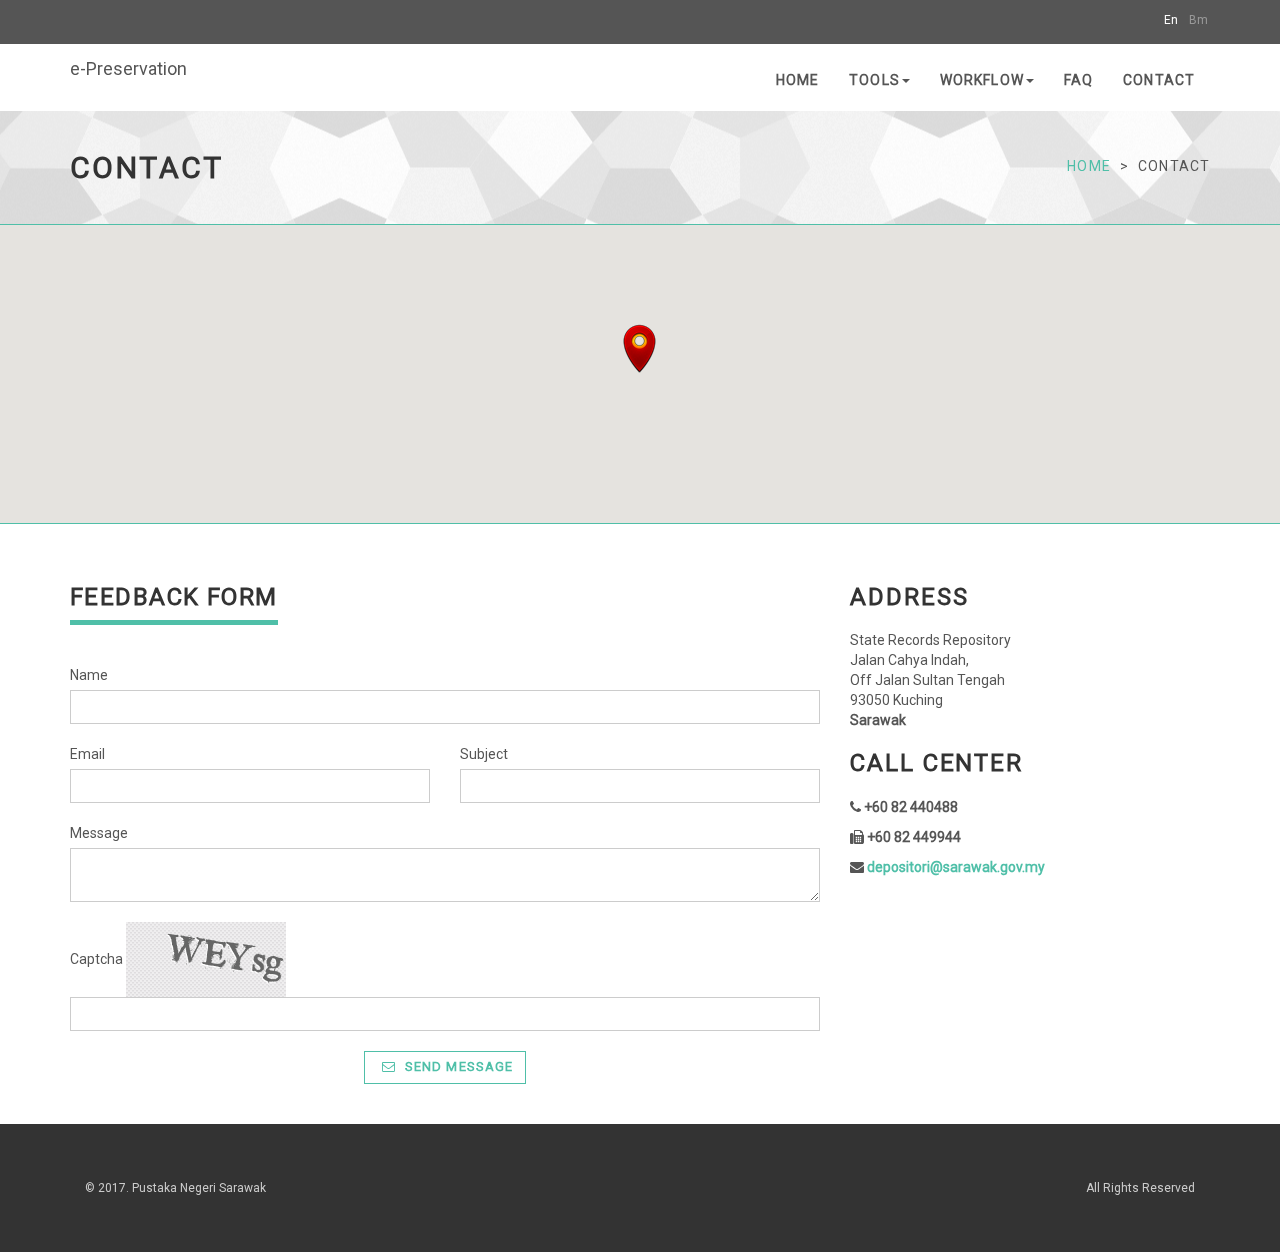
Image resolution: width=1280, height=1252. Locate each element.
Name (89, 675)
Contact (1159, 80)
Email (87, 754)
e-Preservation (128, 68)
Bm (1198, 20)
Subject (484, 754)
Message (99, 833)
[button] (639, 349)
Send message (457, 1066)
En (1171, 20)
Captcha (96, 959)
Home (797, 80)
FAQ (1078, 80)
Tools (874, 80)
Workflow (982, 80)
